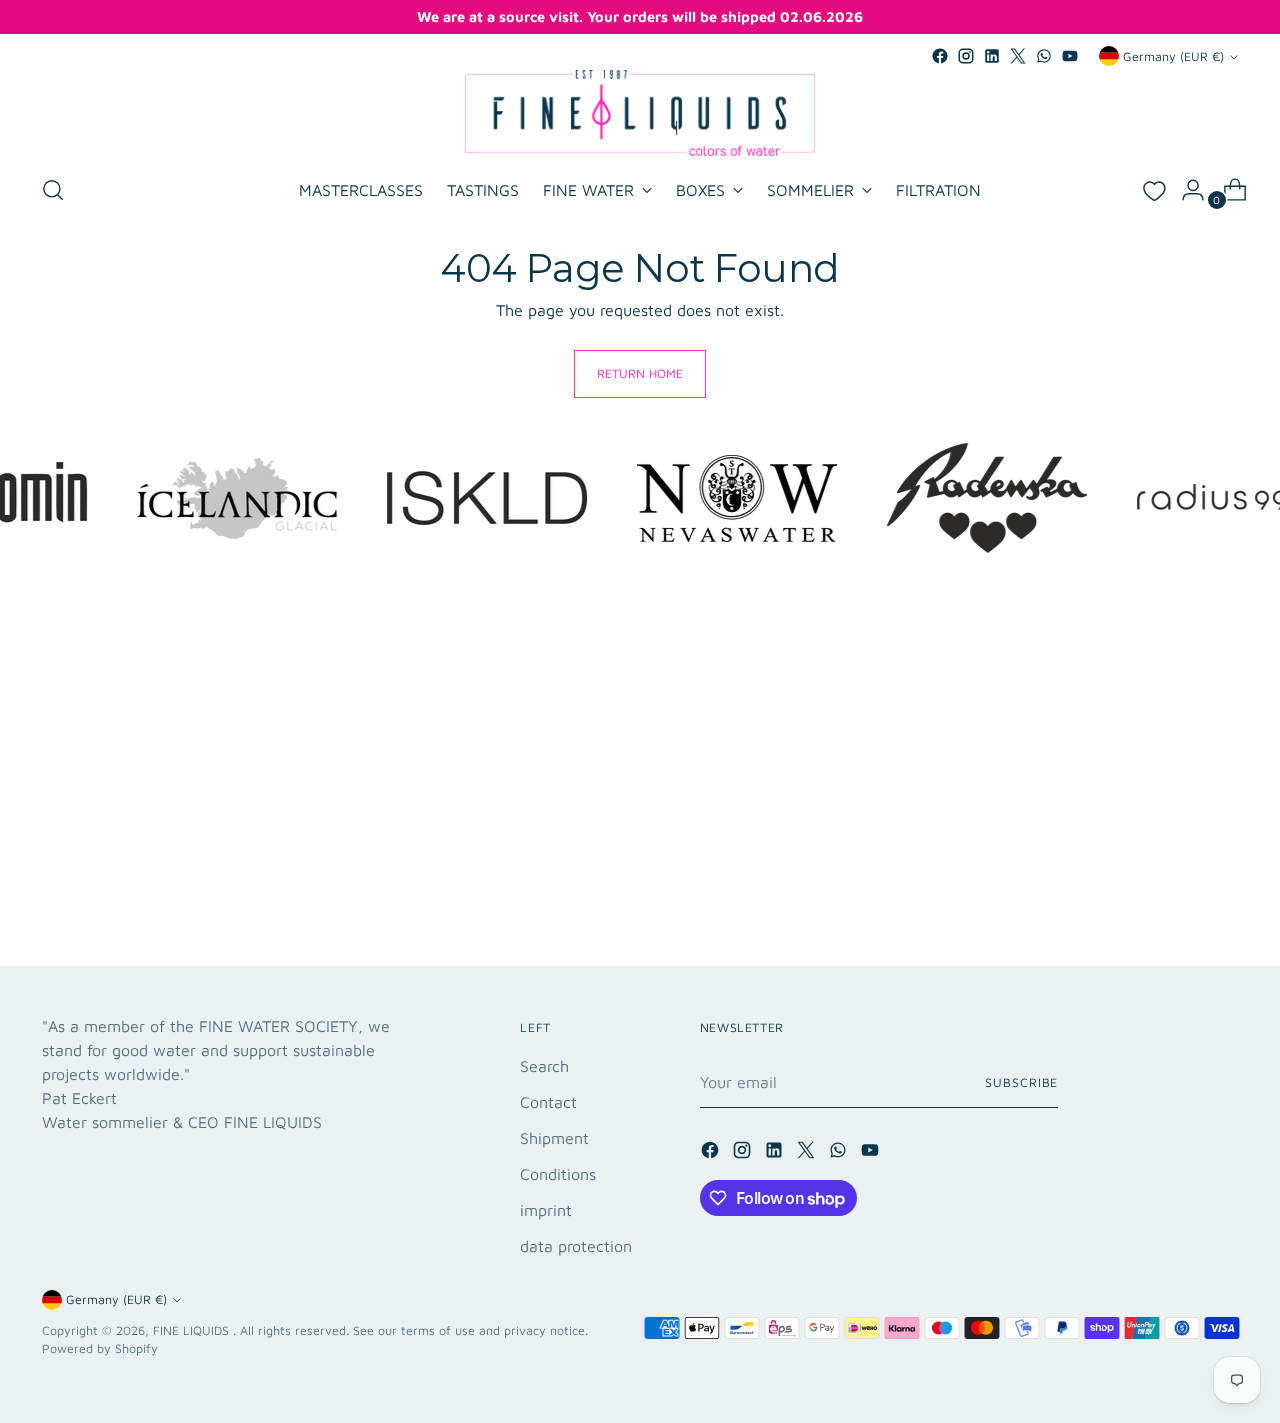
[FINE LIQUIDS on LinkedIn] (992, 56)
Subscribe (1021, 1082)
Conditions (558, 1174)
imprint (546, 1210)
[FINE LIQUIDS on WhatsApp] (1044, 56)
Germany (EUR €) (1173, 56)
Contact (548, 1102)
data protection (576, 1246)
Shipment (554, 1138)
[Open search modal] (53, 190)
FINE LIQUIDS (193, 1330)
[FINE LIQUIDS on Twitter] (1018, 56)
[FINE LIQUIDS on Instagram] (966, 56)
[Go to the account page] (1185, 190)
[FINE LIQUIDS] (640, 113)
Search (544, 1066)
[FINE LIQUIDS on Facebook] (940, 56)
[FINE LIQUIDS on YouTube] (1070, 56)
